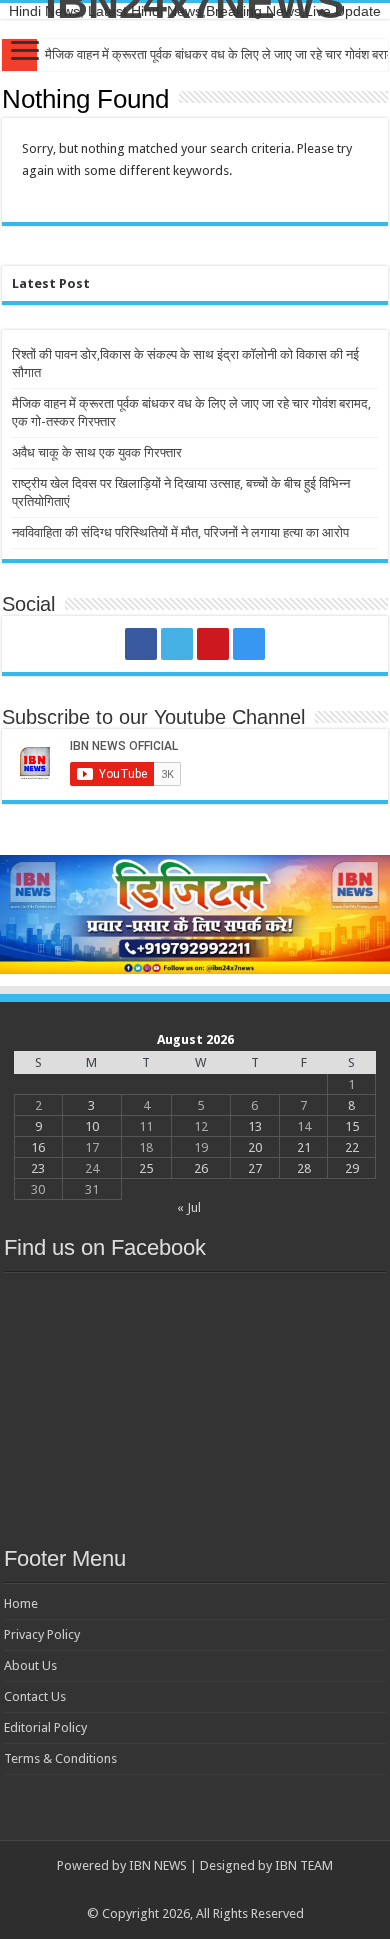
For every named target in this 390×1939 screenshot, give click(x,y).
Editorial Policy (45, 1727)
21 (304, 1147)
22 (352, 1147)
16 (38, 1147)
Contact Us (35, 1696)
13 (255, 1126)
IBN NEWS (158, 1865)
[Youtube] (213, 644)
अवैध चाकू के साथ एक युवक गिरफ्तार (97, 452)
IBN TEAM (304, 1865)
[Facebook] (141, 644)
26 (201, 1168)
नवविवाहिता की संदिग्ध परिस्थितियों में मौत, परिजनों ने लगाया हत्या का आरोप (180, 532)
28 (304, 1168)
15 (352, 1126)
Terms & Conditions (60, 1758)
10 (92, 1126)
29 (352, 1168)
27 (255, 1168)
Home (21, 1603)
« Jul (189, 1207)
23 (38, 1168)
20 (255, 1147)
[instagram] (249, 644)
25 (146, 1168)
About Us (30, 1665)
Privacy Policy (42, 1634)
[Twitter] (177, 644)
